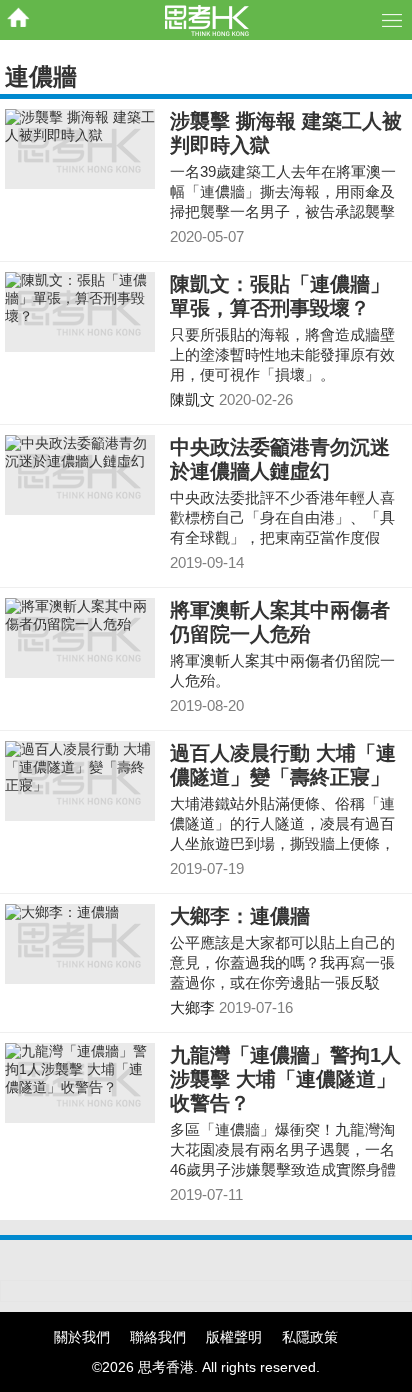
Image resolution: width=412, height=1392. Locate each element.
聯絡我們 (158, 1337)
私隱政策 (310, 1337)
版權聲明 (234, 1337)
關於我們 (82, 1337)
